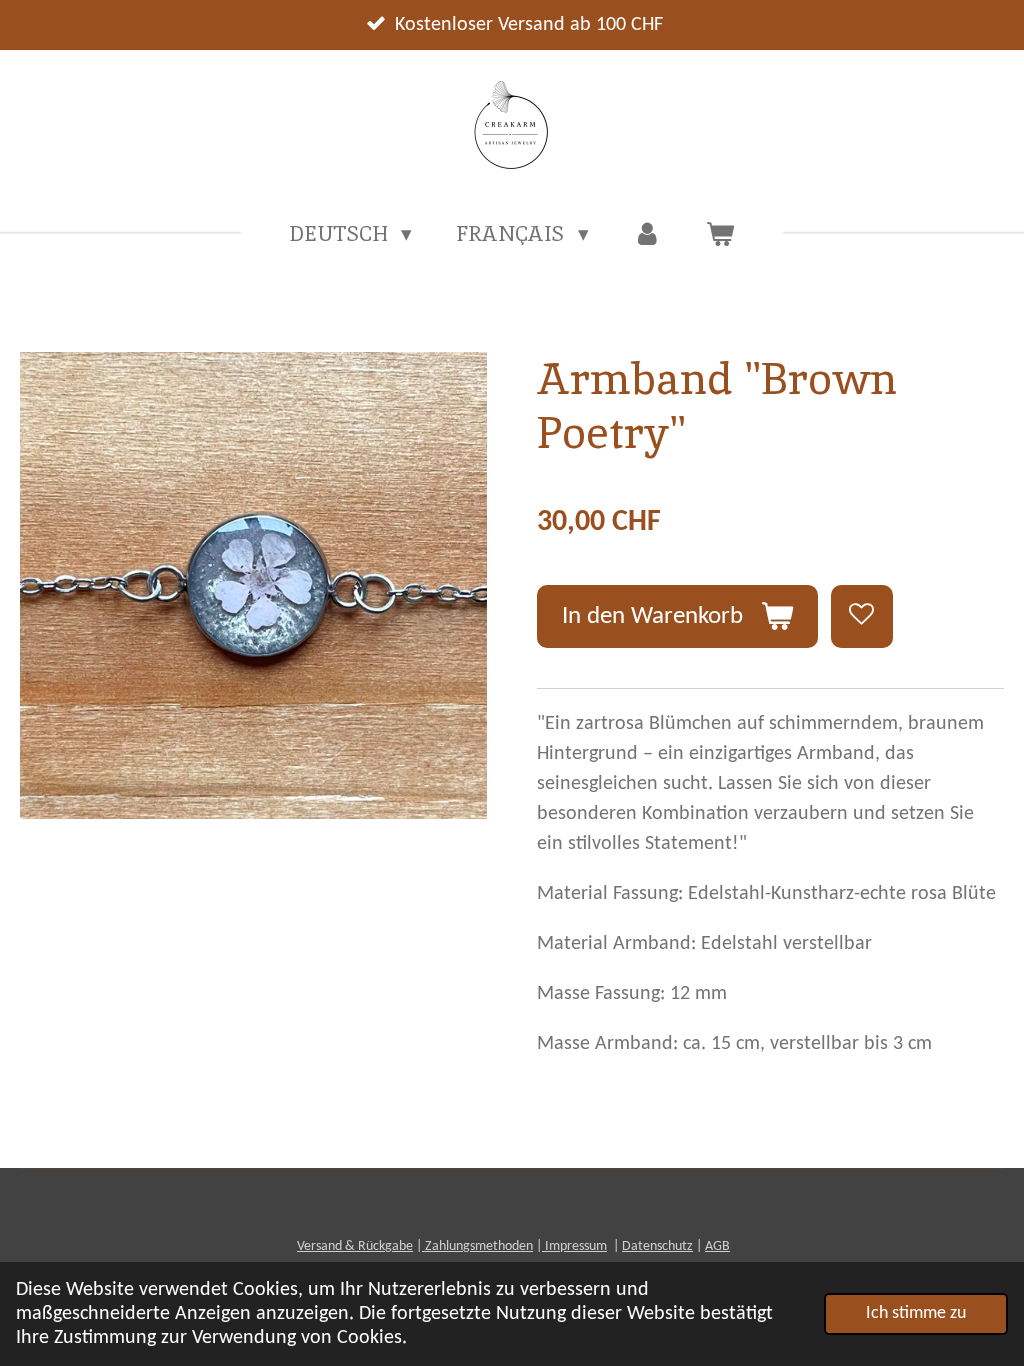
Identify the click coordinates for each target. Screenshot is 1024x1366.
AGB (717, 1246)
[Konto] (647, 234)
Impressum (574, 1246)
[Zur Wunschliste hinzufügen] (862, 616)
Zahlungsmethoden (477, 1246)
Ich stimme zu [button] (916, 1313)
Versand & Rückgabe (355, 1246)
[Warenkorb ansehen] (720, 234)
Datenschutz (657, 1246)
